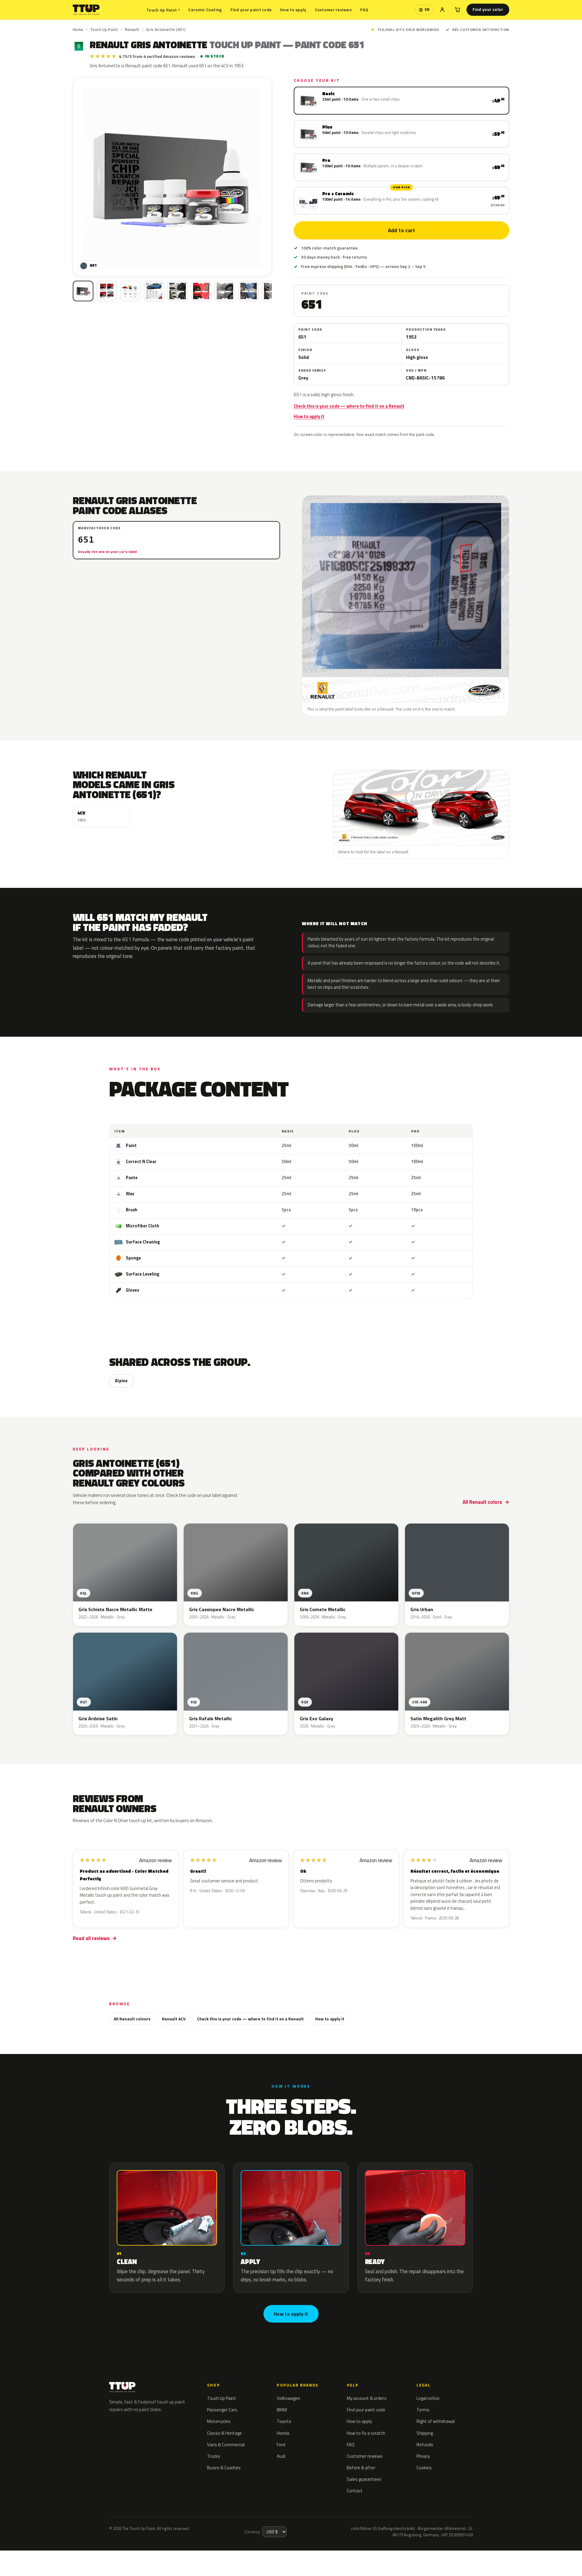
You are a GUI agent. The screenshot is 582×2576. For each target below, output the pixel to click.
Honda (283, 2433)
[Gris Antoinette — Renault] (107, 291)
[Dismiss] (115, 2551)
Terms (423, 2410)
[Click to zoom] (172, 177)
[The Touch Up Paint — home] (86, 10)
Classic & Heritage (224, 2433)
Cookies (424, 2468)
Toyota (284, 2421)
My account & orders (367, 2398)
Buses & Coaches (224, 2468)
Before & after (361, 2468)
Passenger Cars (222, 2410)
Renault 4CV (174, 2019)
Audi (281, 2456)
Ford (281, 2445)
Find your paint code (251, 10)
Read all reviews (91, 1938)
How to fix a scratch (366, 2433)
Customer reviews (333, 10)
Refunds (425, 2445)
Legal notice (428, 2398)
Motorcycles (219, 2421)
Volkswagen (288, 2398)
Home (78, 29)
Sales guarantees (364, 2479)
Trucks (214, 2456)
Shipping (425, 2433)
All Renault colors (482, 1502)
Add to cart (401, 230)
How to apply (293, 10)
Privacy (423, 2456)
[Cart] (457, 10)
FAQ (364, 10)
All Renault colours (132, 2019)
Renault (132, 29)
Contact (355, 2491)
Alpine (121, 1381)
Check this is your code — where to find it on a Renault (349, 406)
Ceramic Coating (205, 10)
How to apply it (309, 417)
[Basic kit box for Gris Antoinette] (83, 291)
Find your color (488, 9)
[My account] (442, 10)
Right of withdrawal (436, 2421)
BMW (282, 2410)
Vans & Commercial (226, 2445)
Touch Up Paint (163, 10)
